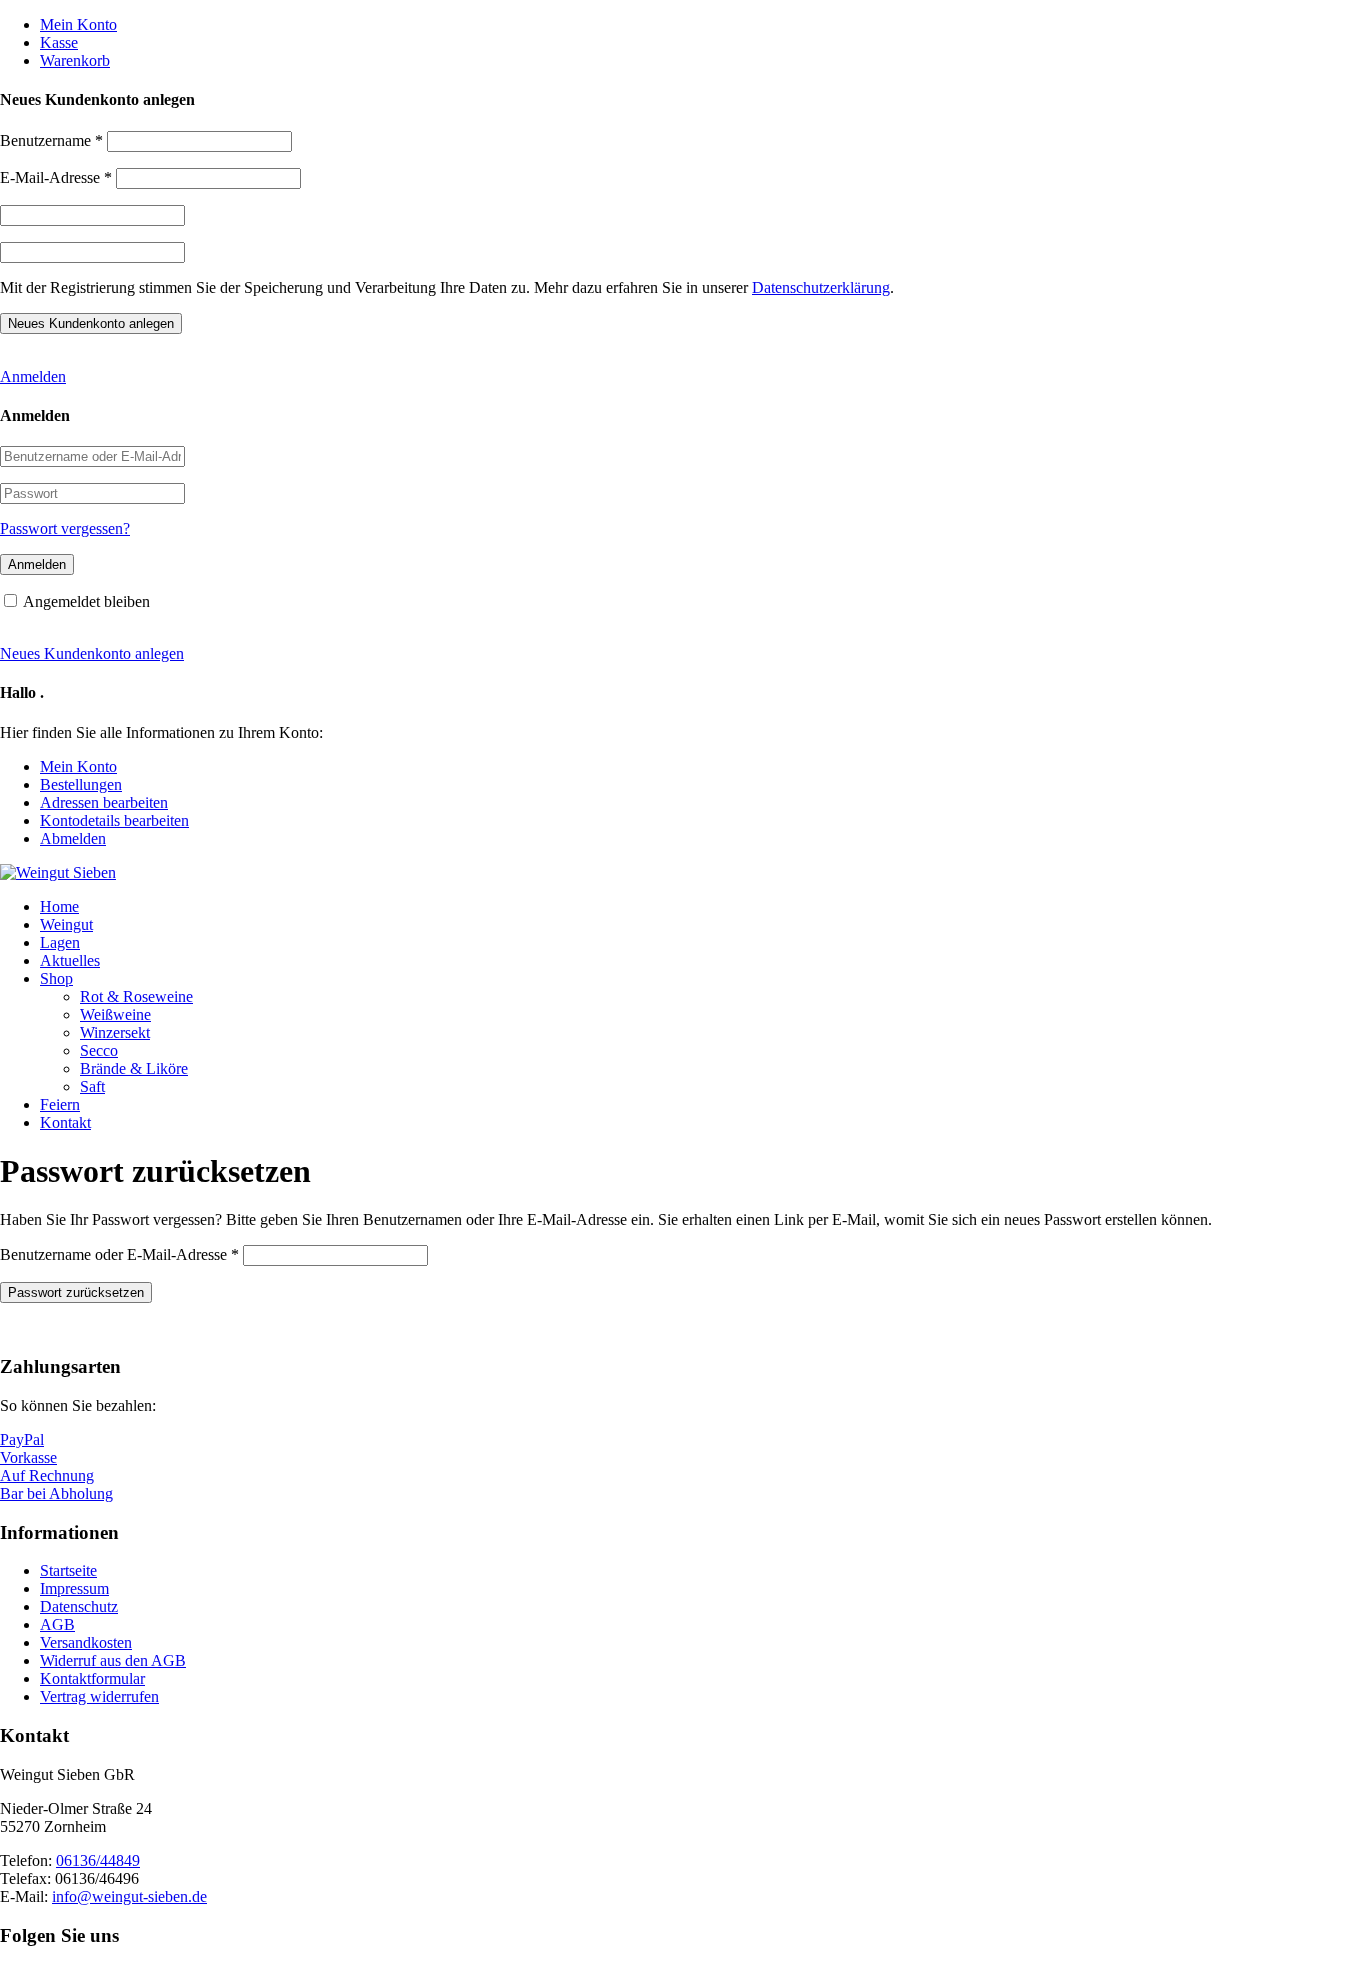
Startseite (68, 1570)
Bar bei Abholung (56, 1493)
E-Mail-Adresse (56, 177)
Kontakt (65, 1122)
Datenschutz (79, 1606)
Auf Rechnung (47, 1475)
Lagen (60, 942)
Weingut (66, 924)
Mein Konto (78, 24)
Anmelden (33, 376)
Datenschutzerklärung (821, 287)
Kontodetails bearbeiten (114, 820)
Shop (56, 978)
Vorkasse (28, 1457)
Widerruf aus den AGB (113, 1660)
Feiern (60, 1104)
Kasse (59, 42)
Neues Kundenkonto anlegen (92, 653)
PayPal (22, 1439)
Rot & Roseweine (136, 996)
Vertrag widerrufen (99, 1696)
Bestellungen (81, 784)
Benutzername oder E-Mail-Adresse (119, 1254)
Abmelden (73, 838)
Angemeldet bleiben (86, 601)
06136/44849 (98, 1860)
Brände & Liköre (134, 1068)
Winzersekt (115, 1032)
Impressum (74, 1588)
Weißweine (115, 1014)
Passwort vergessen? (65, 528)
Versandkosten (86, 1642)
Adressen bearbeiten (104, 802)
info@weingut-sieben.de (129, 1896)
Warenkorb (75, 60)
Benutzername (51, 140)
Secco (99, 1050)
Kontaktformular (92, 1678)
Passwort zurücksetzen (76, 1292)
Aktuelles (70, 960)
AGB (57, 1624)
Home (59, 906)
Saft (92, 1086)
